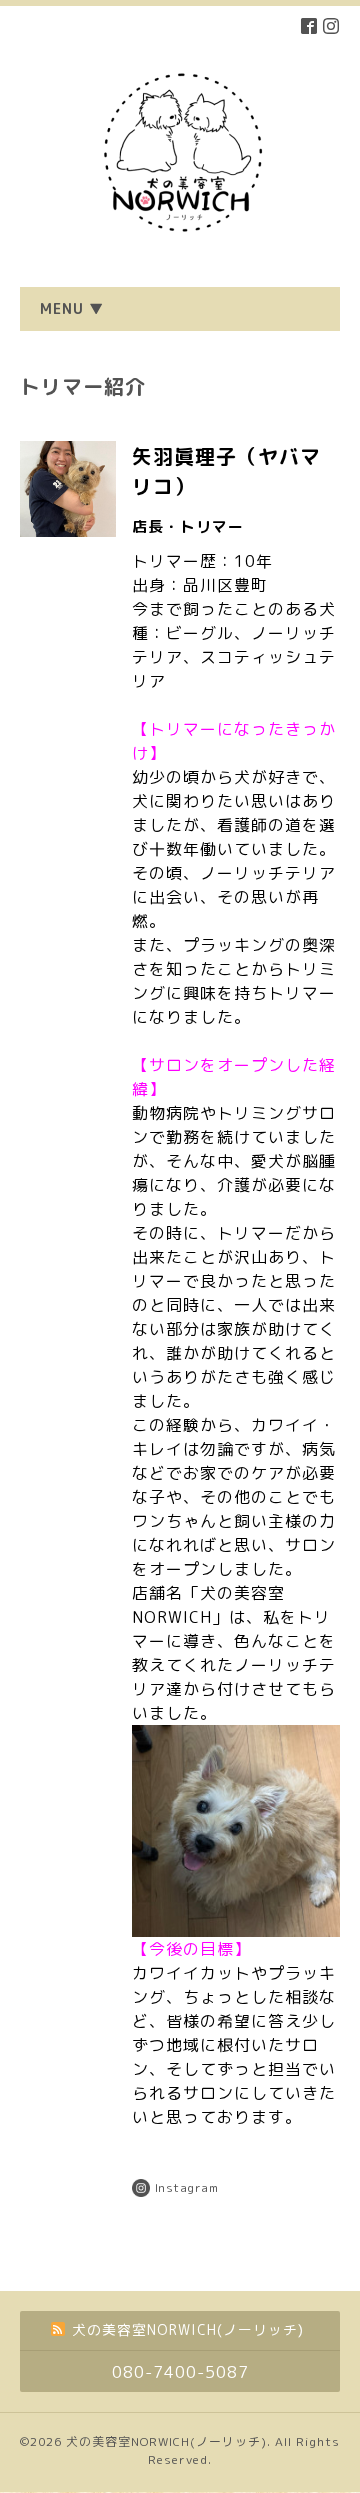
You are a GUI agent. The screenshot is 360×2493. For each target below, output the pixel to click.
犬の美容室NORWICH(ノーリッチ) (166, 2441)
